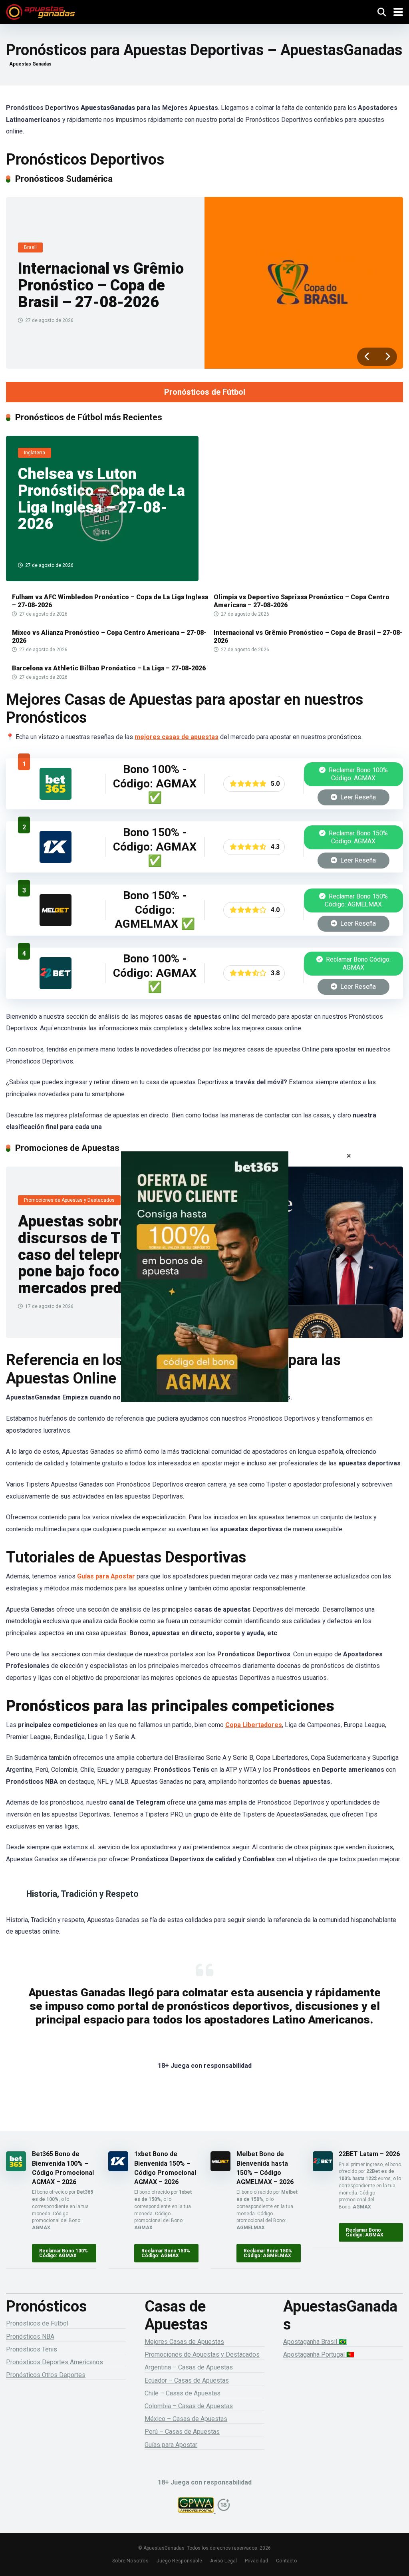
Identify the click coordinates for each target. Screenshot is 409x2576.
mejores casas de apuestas (177, 737)
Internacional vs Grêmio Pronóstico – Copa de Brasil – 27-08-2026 (101, 285)
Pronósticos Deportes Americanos (55, 2362)
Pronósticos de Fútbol (205, 392)
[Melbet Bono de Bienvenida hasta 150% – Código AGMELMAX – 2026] (56, 924)
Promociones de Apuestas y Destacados (202, 2354)
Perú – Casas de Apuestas (182, 2432)
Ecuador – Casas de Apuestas (187, 2380)
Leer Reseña (357, 797)
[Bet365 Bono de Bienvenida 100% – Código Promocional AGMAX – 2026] (56, 798)
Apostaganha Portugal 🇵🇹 (319, 2354)
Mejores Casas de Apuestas (184, 2342)
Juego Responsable (179, 2561)
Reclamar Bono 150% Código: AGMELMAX (356, 900)
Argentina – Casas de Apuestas (189, 2367)
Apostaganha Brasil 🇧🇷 (315, 2342)
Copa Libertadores (254, 1725)
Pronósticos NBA (30, 2336)
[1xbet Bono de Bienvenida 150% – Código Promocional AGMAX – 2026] (56, 861)
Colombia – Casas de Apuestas (189, 2406)
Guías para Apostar (106, 1576)
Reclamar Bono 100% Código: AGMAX (357, 774)
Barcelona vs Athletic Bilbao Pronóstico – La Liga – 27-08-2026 (109, 668)
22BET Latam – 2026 (369, 2154)
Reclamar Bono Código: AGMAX (357, 963)
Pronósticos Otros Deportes (46, 2375)
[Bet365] (204, 1288)
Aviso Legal (223, 2561)
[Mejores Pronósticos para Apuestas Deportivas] (41, 11)
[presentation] (367, 357)
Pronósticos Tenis (32, 2349)
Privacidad (256, 2561)
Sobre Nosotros (130, 2561)
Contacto (287, 2561)
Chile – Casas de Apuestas (183, 2393)
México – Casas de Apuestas (186, 2419)
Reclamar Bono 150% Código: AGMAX (357, 837)
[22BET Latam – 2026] (56, 987)
